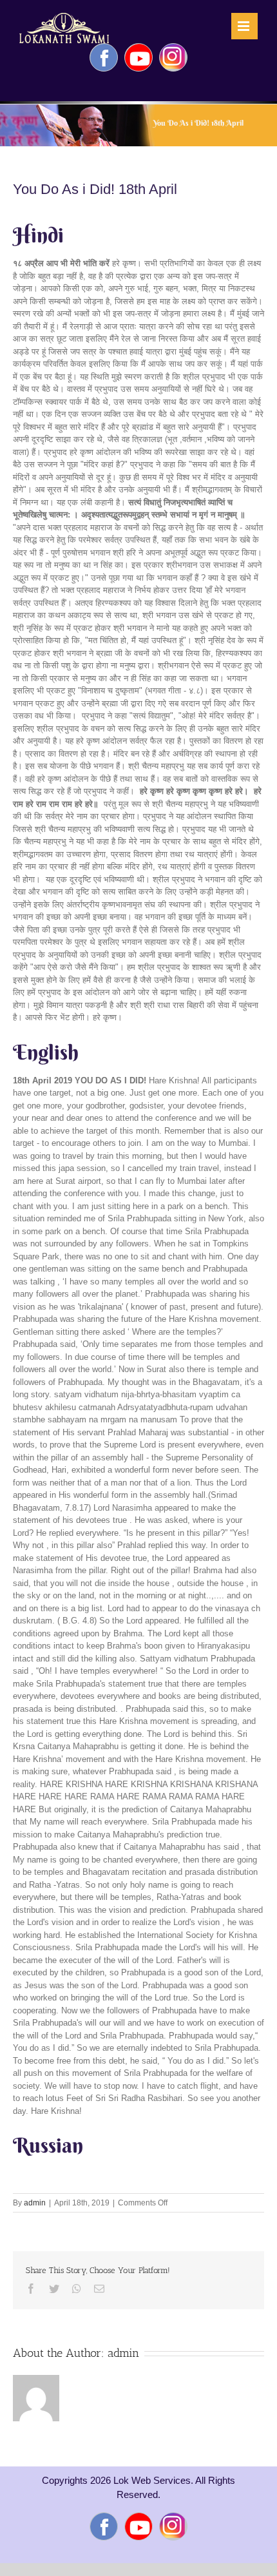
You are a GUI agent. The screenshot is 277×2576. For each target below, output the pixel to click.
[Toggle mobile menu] (244, 26)
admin (35, 2203)
